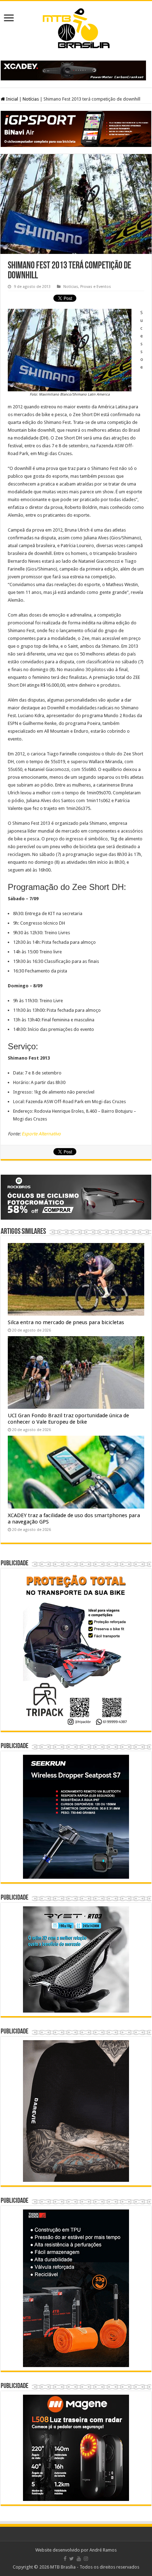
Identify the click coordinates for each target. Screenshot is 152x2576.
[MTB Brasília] (76, 27)
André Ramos (103, 2550)
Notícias (31, 99)
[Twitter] (72, 2559)
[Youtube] (79, 2559)
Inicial (11, 99)
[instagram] (86, 2559)
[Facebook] (65, 2559)
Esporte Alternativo (41, 1134)
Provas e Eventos (96, 287)
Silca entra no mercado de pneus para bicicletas (66, 1322)
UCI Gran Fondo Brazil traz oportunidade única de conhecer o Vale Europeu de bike (68, 1419)
